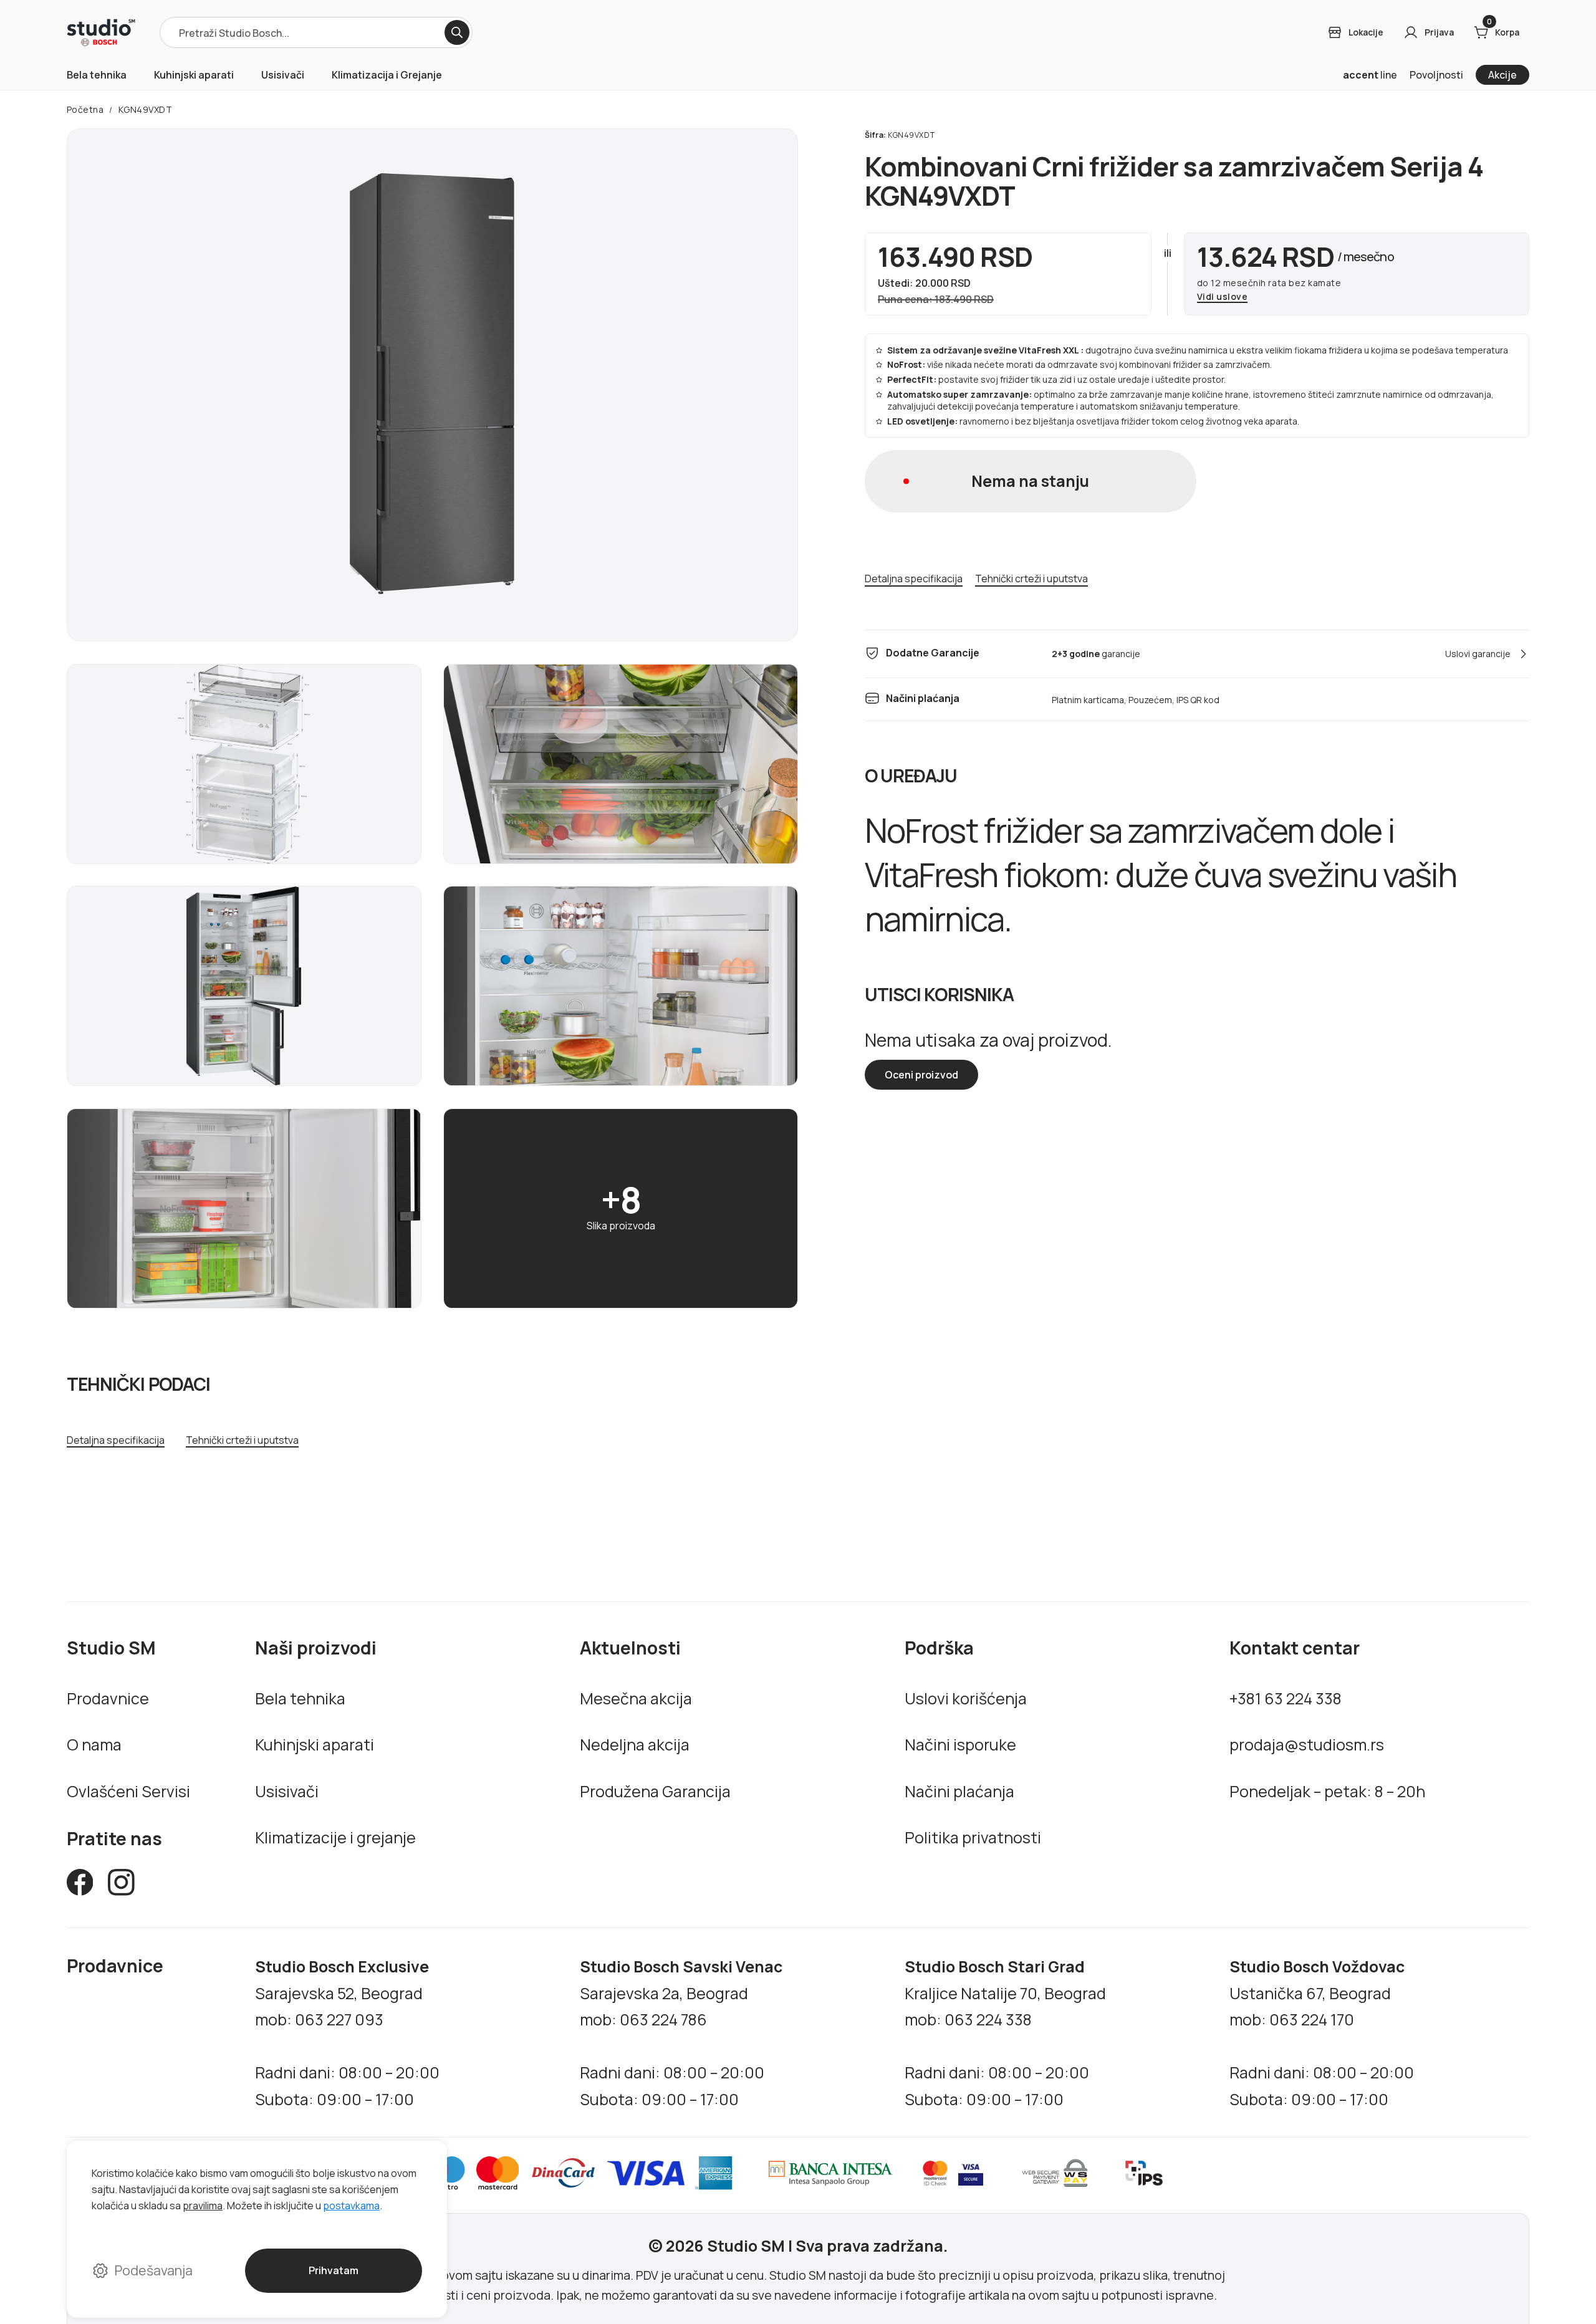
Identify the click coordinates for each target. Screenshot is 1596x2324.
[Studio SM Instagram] (121, 1886)
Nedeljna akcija (635, 1744)
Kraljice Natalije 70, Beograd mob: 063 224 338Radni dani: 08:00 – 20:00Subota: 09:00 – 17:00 (1005, 2033)
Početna (85, 109)
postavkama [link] (351, 2206)
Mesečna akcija (636, 1698)
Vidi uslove (1223, 297)
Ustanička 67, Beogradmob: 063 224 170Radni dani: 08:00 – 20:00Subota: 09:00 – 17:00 (1322, 2033)
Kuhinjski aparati (194, 75)
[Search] (457, 32)
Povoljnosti (1436, 75)
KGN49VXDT (146, 109)
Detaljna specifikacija (116, 1440)
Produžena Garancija (655, 1791)
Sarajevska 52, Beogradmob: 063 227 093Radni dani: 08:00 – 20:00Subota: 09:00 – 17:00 (347, 2033)
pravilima (203, 2206)
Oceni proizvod (921, 1075)
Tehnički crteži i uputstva (242, 1440)
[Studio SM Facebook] (80, 1886)
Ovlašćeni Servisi (128, 1791)
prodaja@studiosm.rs (1307, 1744)
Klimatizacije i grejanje (335, 1837)
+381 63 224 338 (1286, 1698)
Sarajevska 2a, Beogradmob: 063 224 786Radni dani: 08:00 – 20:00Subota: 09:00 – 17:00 (681, 2033)
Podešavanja (154, 2270)
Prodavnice (108, 1698)
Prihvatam (333, 2270)
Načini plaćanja (959, 1791)
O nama (94, 1744)
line (1370, 75)
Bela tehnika (97, 75)
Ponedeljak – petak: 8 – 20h (1327, 1791)
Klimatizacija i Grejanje (387, 75)
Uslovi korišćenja (966, 1698)
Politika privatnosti (973, 1837)
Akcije (1502, 75)
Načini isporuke (960, 1744)
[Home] (101, 32)
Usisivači (283, 75)
